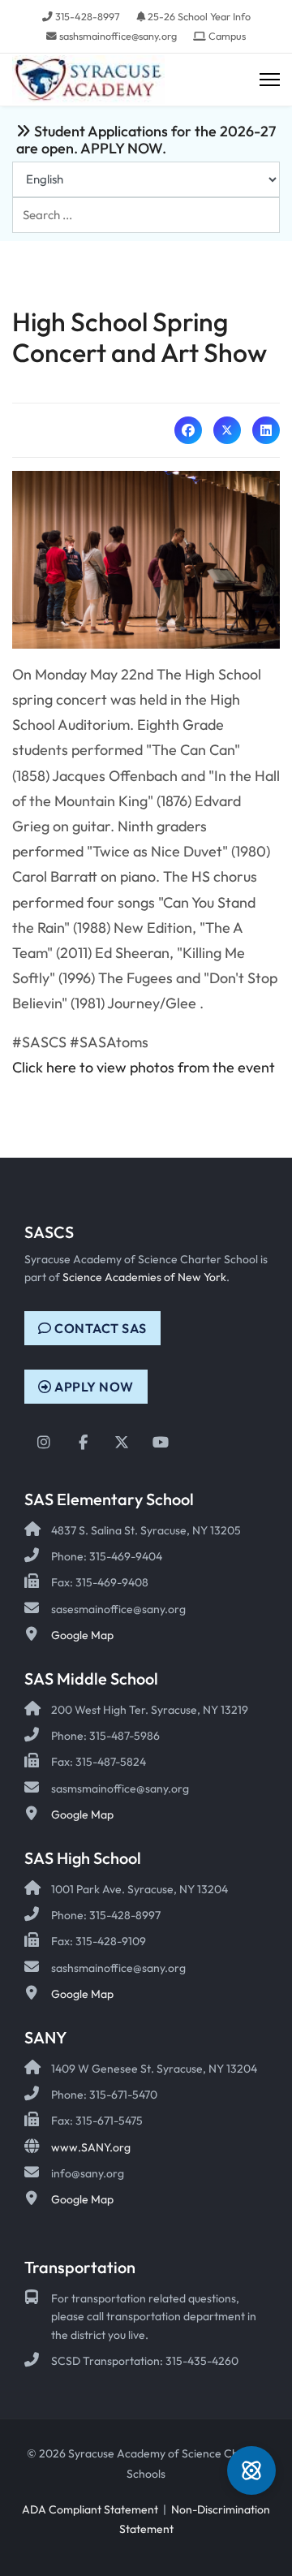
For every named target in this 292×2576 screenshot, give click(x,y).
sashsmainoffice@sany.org (118, 36)
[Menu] (270, 80)
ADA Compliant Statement (90, 2509)
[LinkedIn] (266, 430)
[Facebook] (188, 430)
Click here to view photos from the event (144, 1067)
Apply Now (93, 1387)
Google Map (82, 1635)
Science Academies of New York (144, 1277)
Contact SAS (99, 1328)
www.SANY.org (91, 2147)
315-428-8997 (88, 16)
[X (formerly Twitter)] (227, 430)
